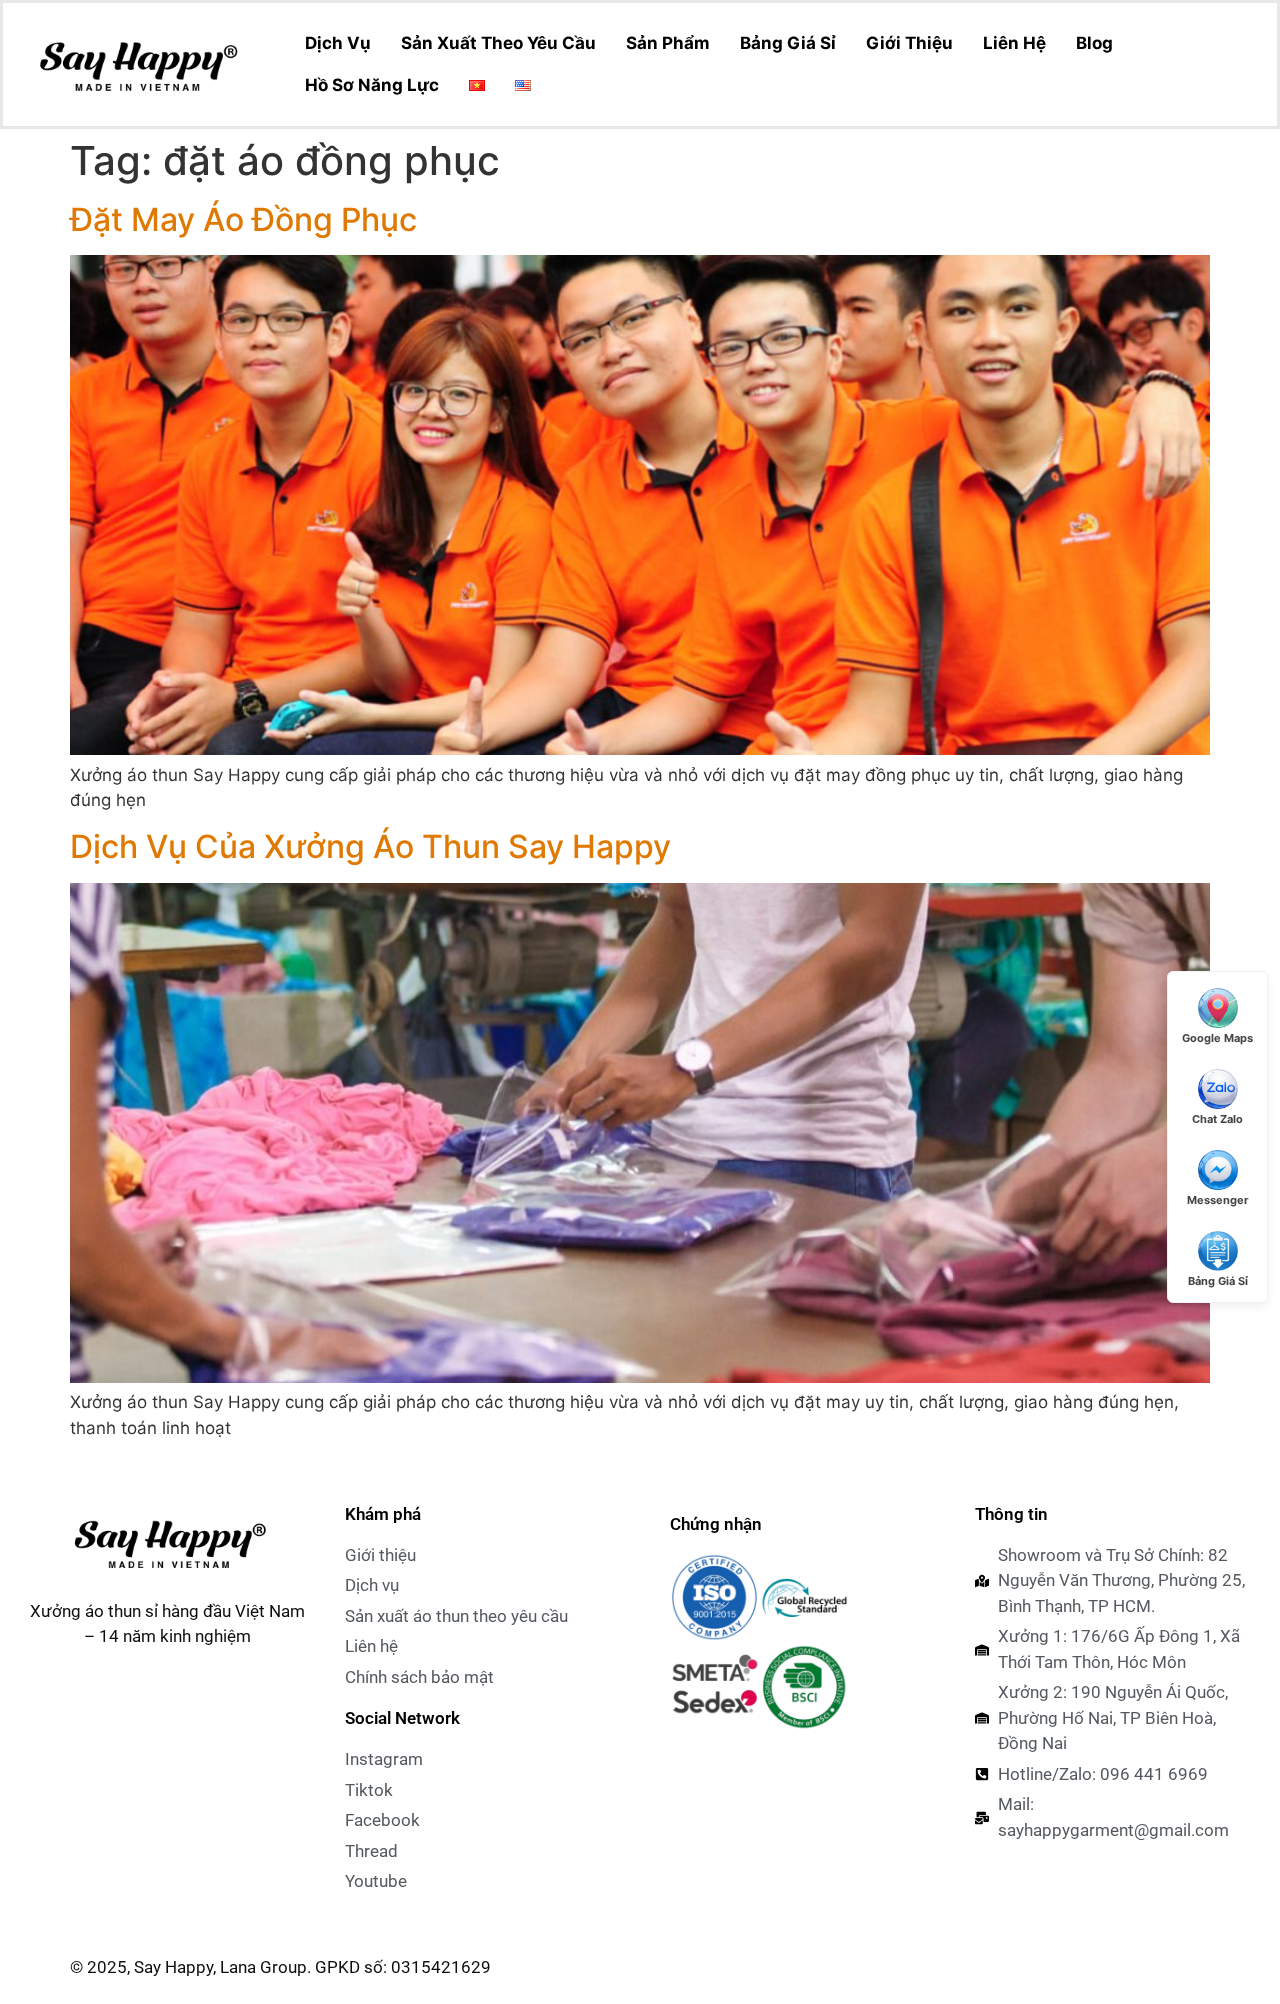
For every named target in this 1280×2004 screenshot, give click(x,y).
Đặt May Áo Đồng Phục (243, 219)
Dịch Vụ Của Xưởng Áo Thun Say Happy (370, 846)
